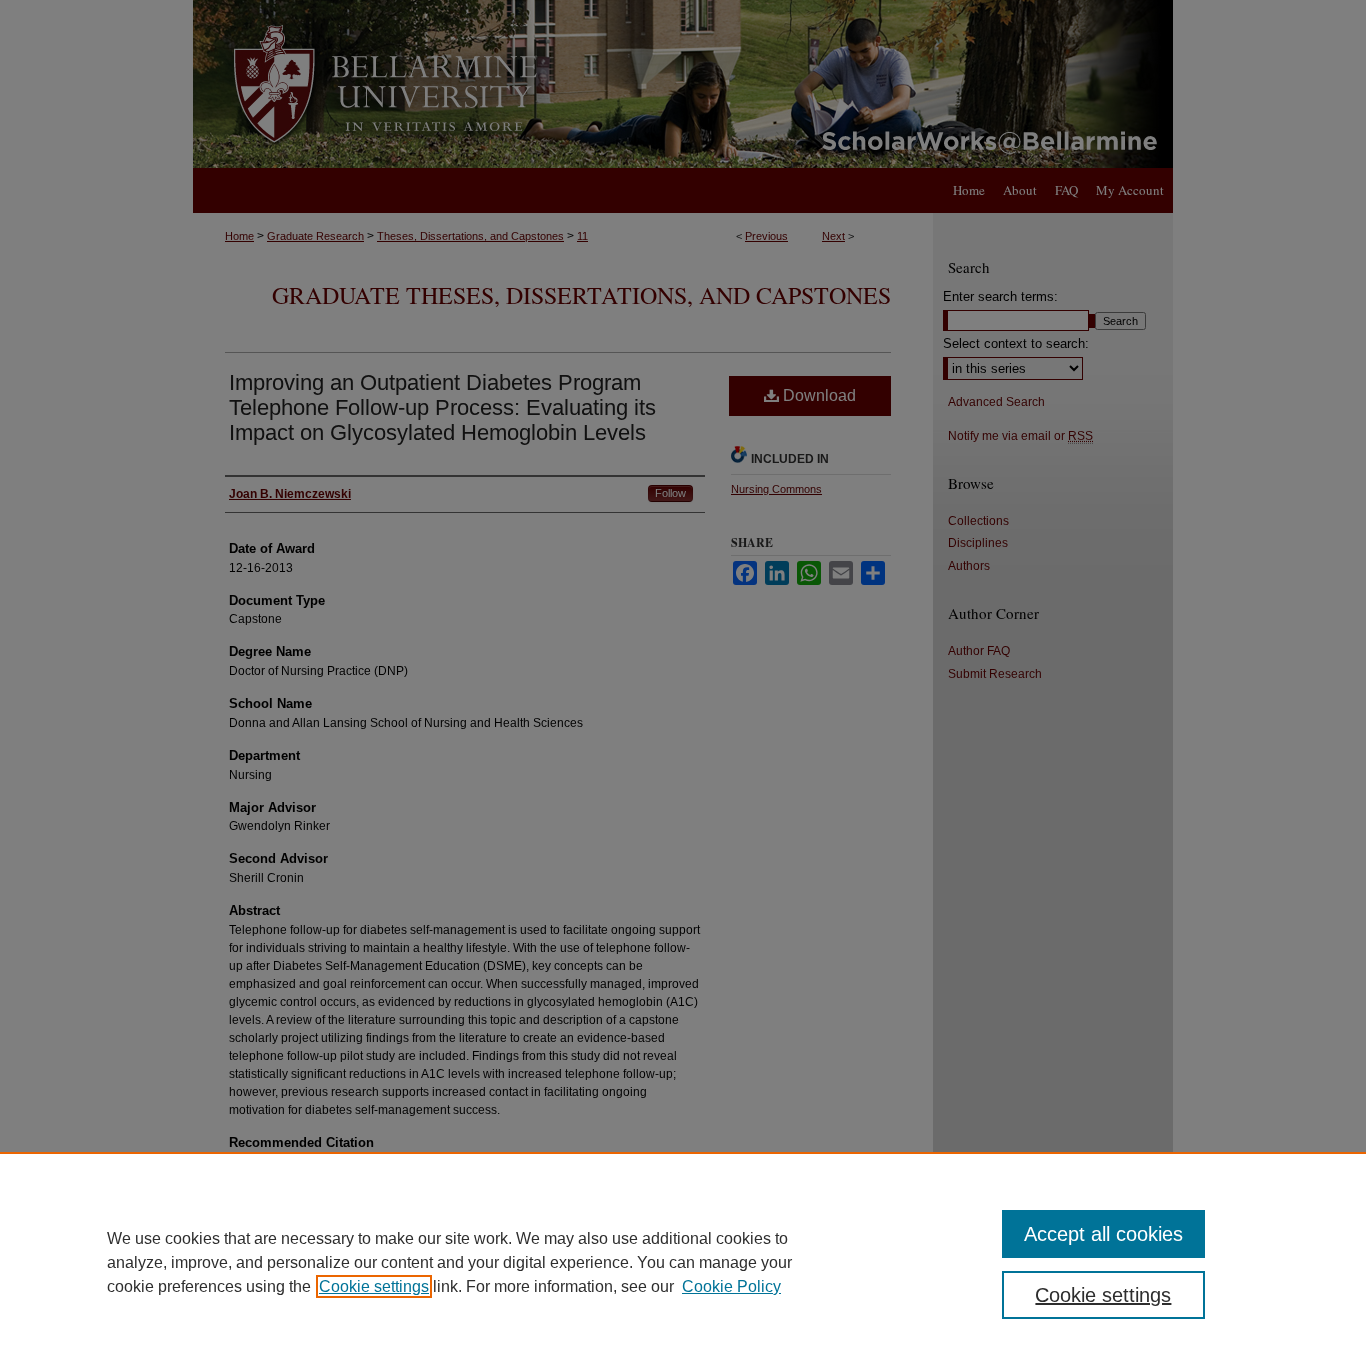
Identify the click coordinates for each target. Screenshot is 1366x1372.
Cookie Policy (731, 1286)
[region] (683, 1262)
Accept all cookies (1103, 1234)
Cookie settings (374, 1286)
